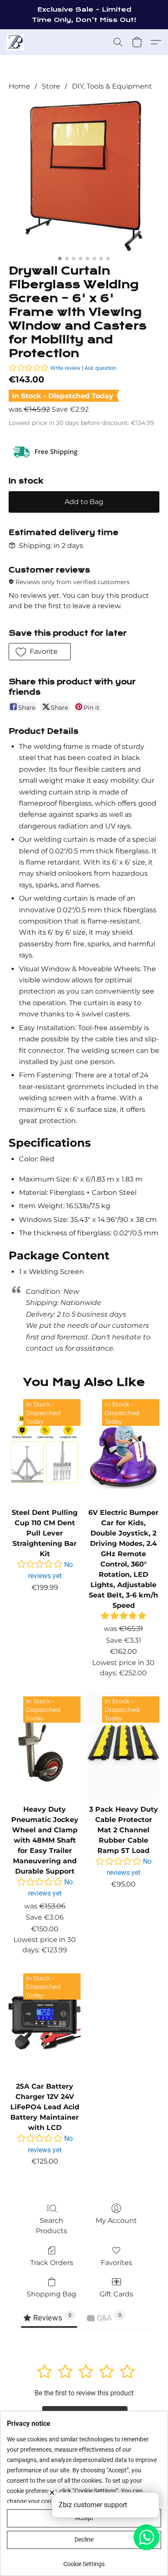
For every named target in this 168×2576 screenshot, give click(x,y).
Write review (65, 368)
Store (51, 86)
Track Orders (52, 2263)
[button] (16, 42)
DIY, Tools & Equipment (112, 86)
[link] (84, 2561)
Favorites (117, 2263)
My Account (116, 2221)
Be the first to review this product (84, 2393)
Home (19, 86)
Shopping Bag (51, 2294)
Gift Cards (116, 2294)
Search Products (51, 2226)
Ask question (100, 368)
